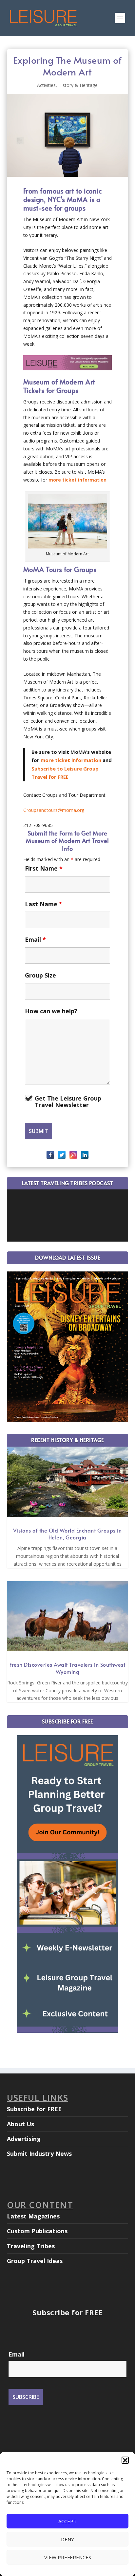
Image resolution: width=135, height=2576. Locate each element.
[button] (125, 2460)
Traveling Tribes (31, 2246)
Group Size (40, 975)
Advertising (24, 2139)
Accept (67, 2521)
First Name (44, 868)
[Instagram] (73, 1155)
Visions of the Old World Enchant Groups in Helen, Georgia (67, 1534)
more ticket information (77, 480)
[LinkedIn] (85, 1155)
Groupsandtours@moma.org (54, 810)
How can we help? (51, 1011)
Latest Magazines (33, 2216)
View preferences (68, 2557)
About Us (20, 2124)
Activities (46, 85)
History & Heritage (78, 85)
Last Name (44, 904)
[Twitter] (62, 1155)
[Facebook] (50, 1155)
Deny (67, 2539)
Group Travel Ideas (35, 2261)
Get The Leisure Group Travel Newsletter (68, 1102)
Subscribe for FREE (34, 2109)
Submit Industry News (39, 2154)
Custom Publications (37, 2231)
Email (35, 939)
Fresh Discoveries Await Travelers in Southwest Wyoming (67, 1668)
